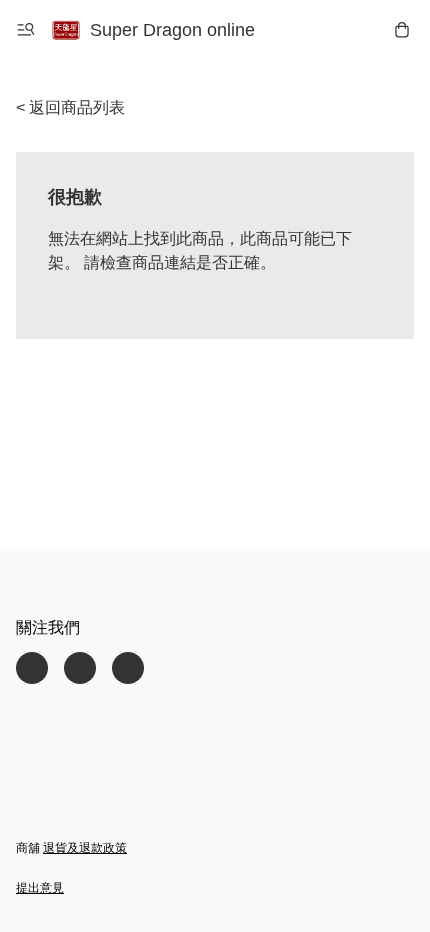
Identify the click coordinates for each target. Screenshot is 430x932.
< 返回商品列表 (70, 107)
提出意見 (40, 888)
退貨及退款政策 (85, 848)
